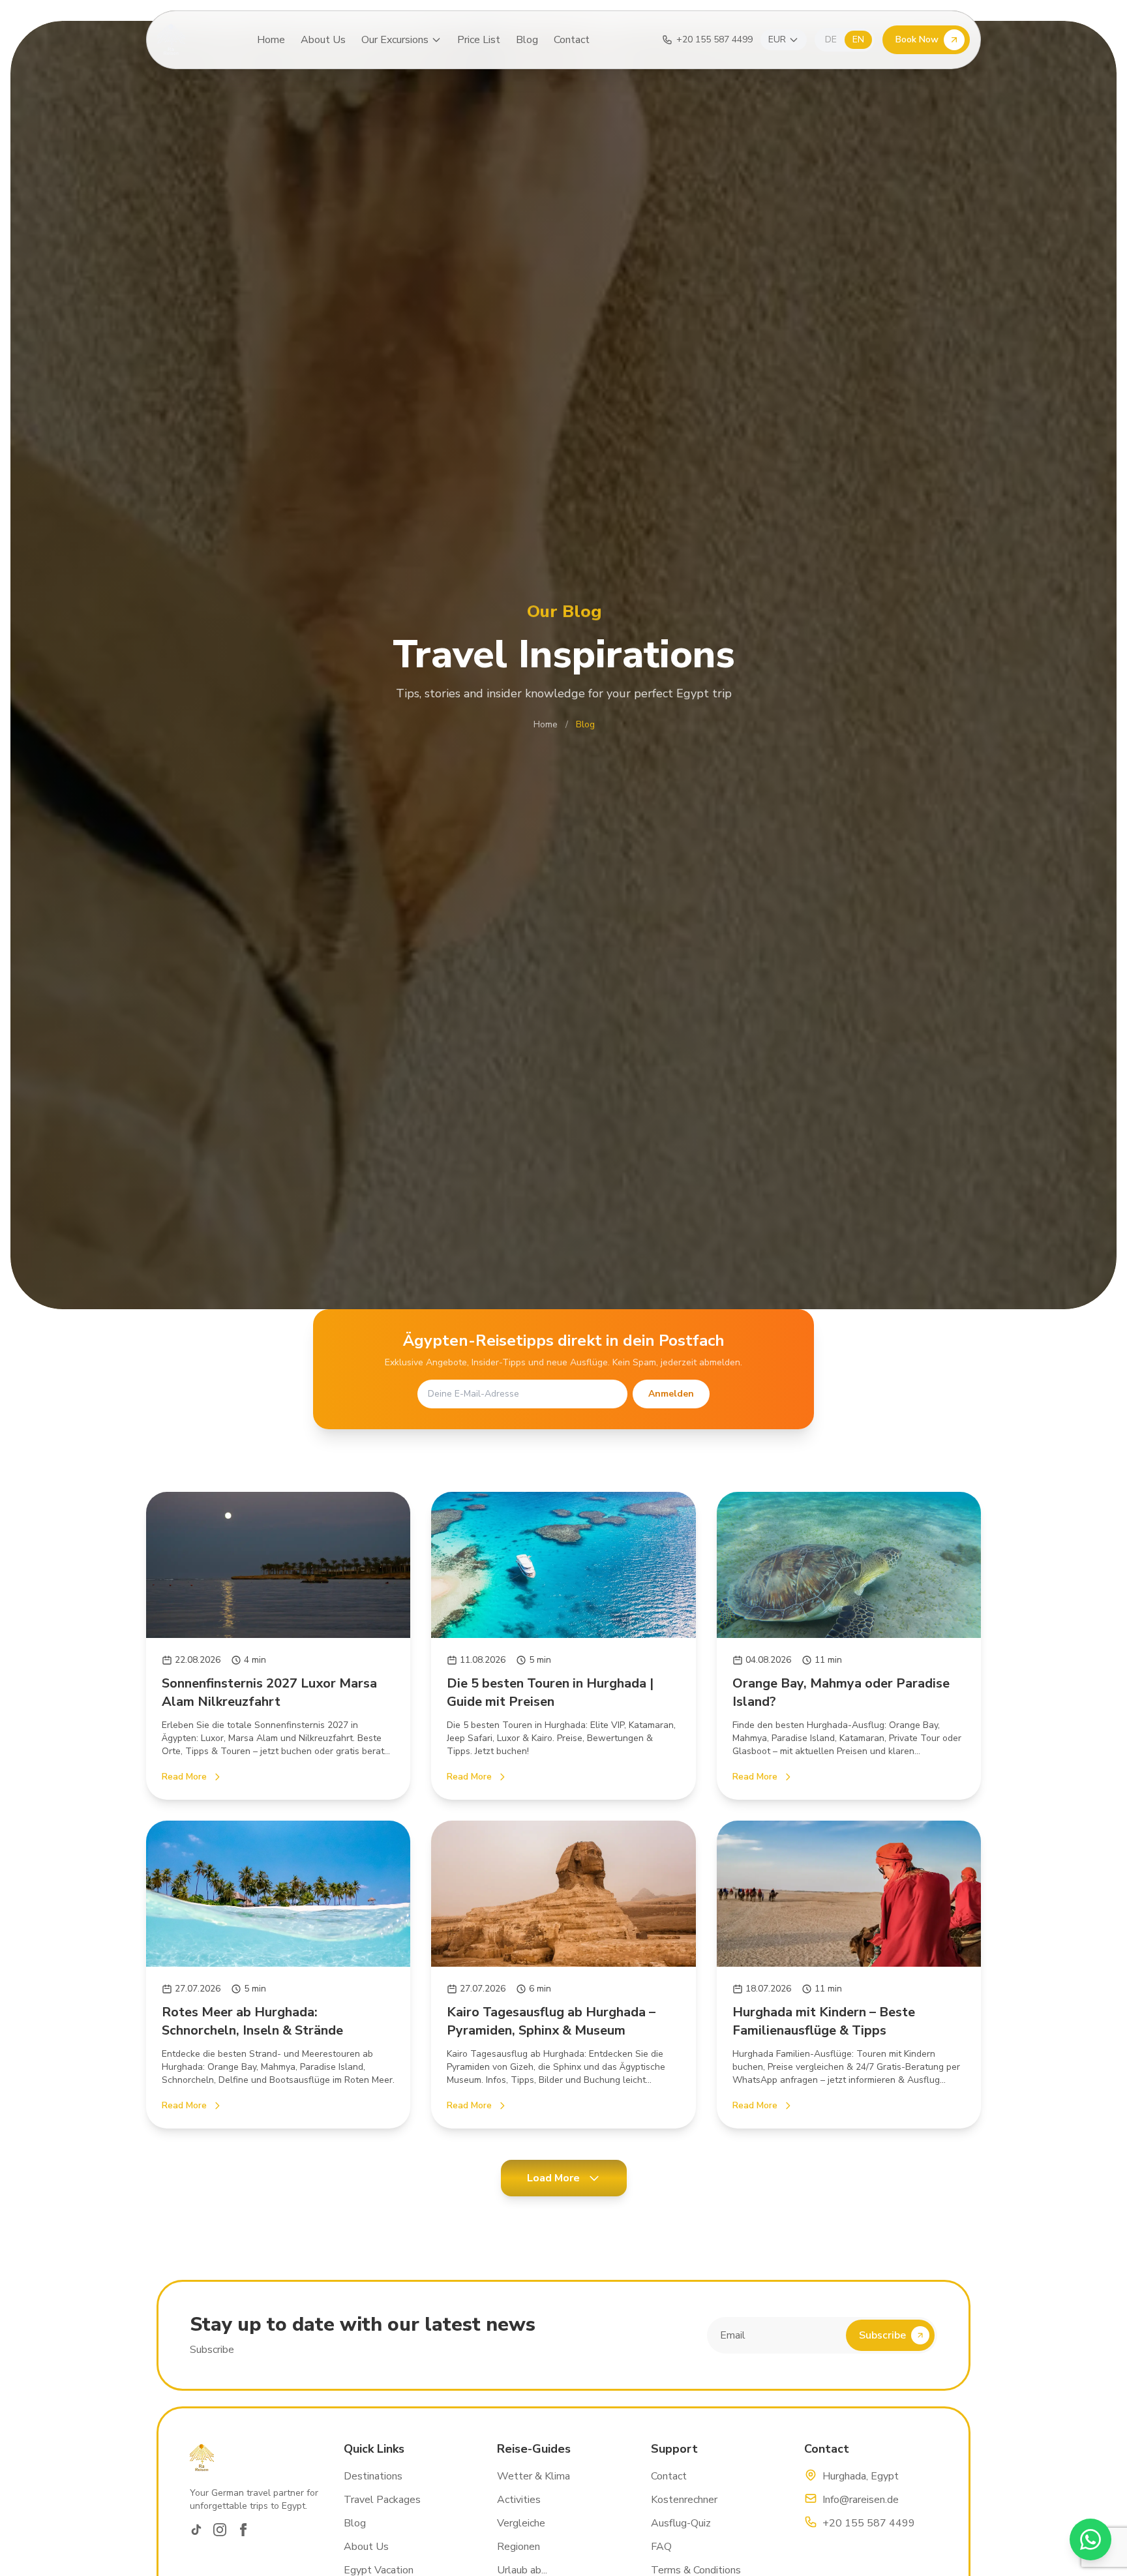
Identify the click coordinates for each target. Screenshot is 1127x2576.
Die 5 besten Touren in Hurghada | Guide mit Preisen (550, 1692)
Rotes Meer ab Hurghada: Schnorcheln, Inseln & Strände (252, 2021)
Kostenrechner (684, 2500)
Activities (519, 2500)
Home (271, 40)
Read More (184, 1777)
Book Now (917, 39)
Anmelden (671, 1394)
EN (858, 39)
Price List (479, 40)
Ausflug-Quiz (681, 2523)
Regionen (518, 2547)
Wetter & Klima (533, 2476)
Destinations (373, 2476)
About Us (323, 40)
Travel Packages (382, 2500)
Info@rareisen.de (861, 2500)
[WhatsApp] (1090, 2539)
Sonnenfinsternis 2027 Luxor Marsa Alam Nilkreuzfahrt (269, 1692)
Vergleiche (521, 2523)
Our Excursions (395, 40)
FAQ (661, 2547)
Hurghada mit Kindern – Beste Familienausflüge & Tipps (824, 2021)
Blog (527, 40)
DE (831, 39)
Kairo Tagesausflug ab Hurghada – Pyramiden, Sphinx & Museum (551, 2021)
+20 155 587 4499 (869, 2523)
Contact (572, 40)
